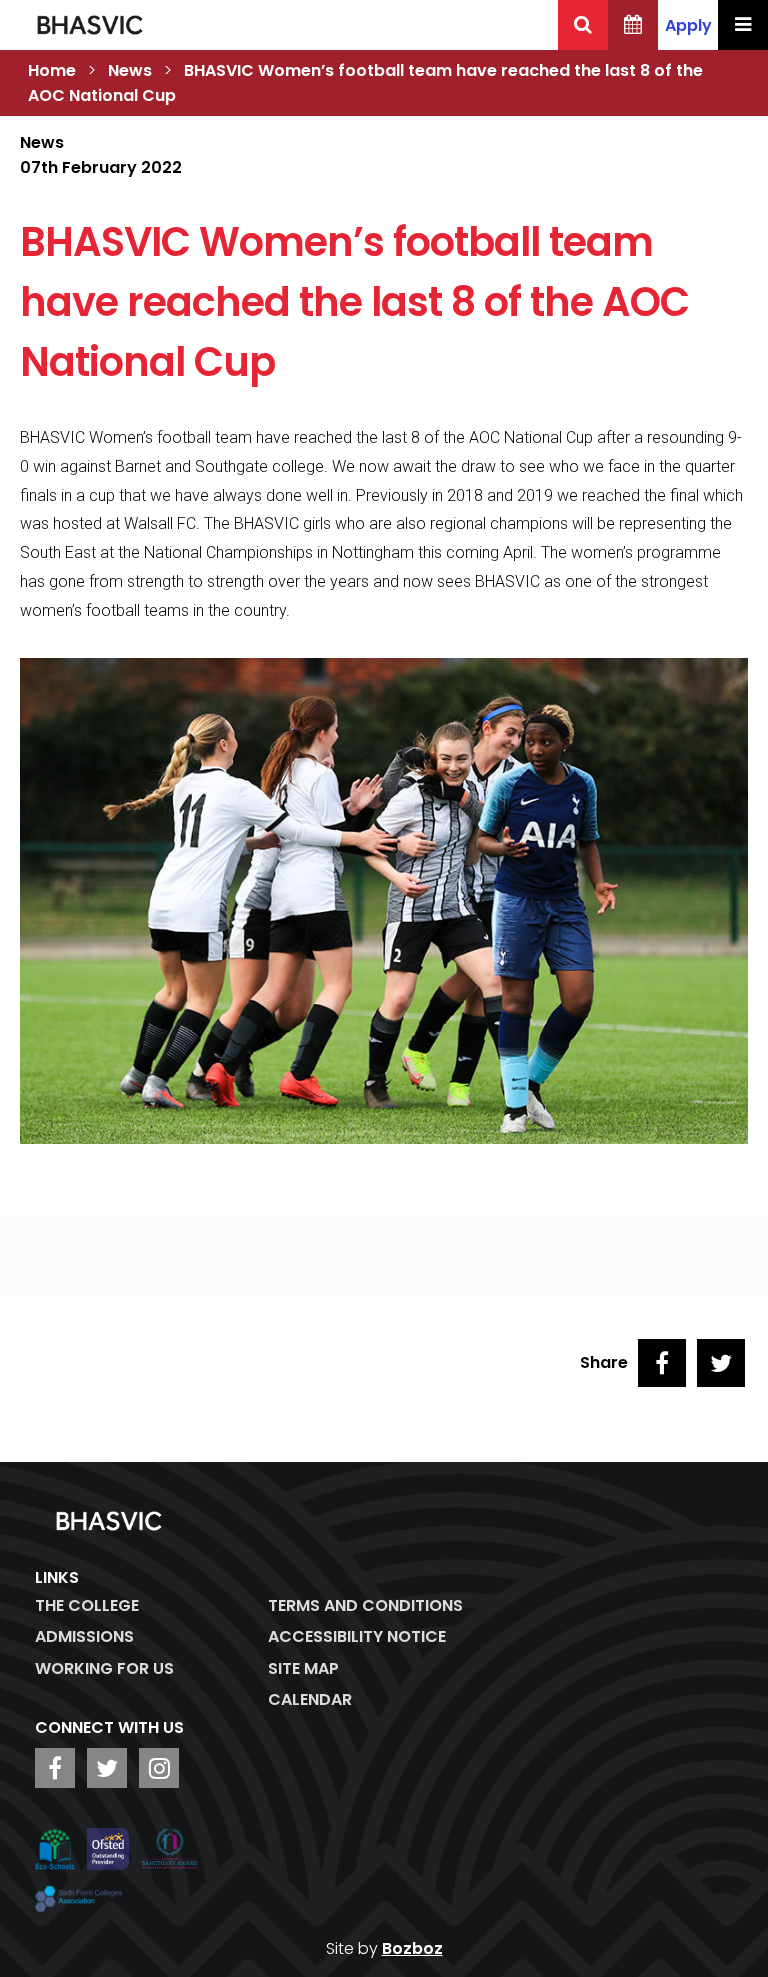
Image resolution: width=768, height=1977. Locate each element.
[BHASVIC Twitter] (107, 1768)
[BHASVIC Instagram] (159, 1768)
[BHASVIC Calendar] (633, 25)
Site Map (303, 1668)
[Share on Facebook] (662, 1363)
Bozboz (412, 1948)
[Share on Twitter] (721, 1363)
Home (52, 70)
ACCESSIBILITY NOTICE (357, 1636)
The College (87, 1605)
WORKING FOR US (104, 1668)
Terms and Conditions (365, 1605)
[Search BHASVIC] (583, 25)
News (130, 70)
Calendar (310, 1699)
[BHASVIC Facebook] (55, 1768)
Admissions (84, 1636)
